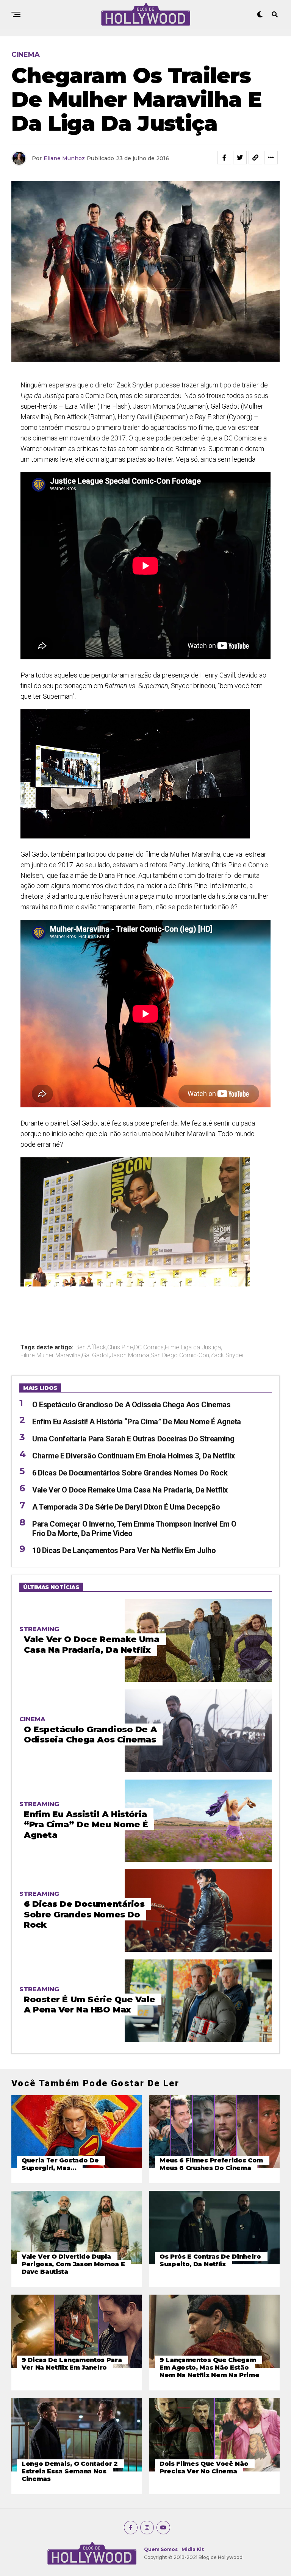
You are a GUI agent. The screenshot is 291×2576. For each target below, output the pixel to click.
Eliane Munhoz (64, 158)
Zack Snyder (227, 1355)
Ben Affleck (91, 1347)
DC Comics (149, 1347)
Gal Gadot (95, 1355)
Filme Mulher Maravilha (51, 1355)
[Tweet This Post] (240, 158)
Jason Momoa (130, 1355)
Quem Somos (161, 2549)
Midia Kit (193, 2549)
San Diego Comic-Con (180, 1355)
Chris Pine (120, 1347)
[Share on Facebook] (224, 158)
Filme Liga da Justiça (193, 1347)
